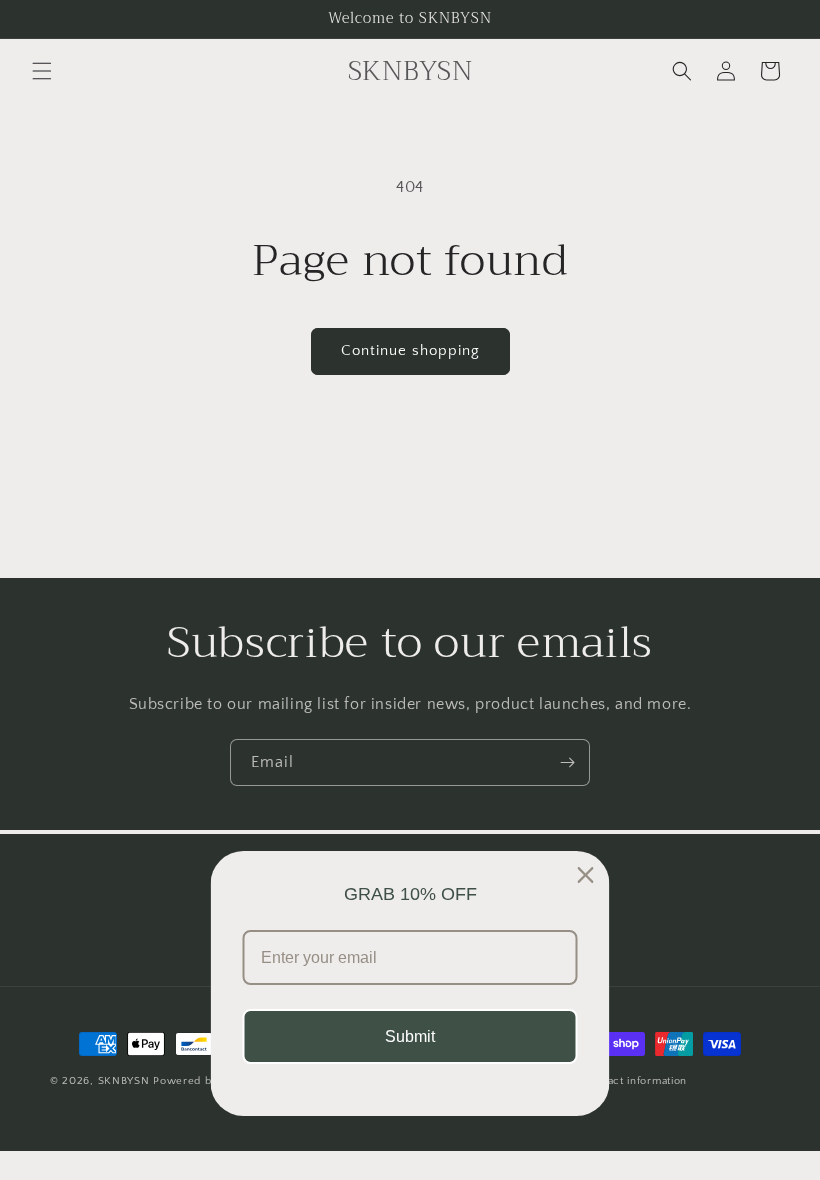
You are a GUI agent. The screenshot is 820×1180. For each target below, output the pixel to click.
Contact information (635, 1081)
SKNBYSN (124, 1081)
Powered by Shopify (207, 1081)
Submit (410, 1036)
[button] (42, 71)
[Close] (586, 875)
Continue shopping (410, 350)
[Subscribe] (567, 762)
